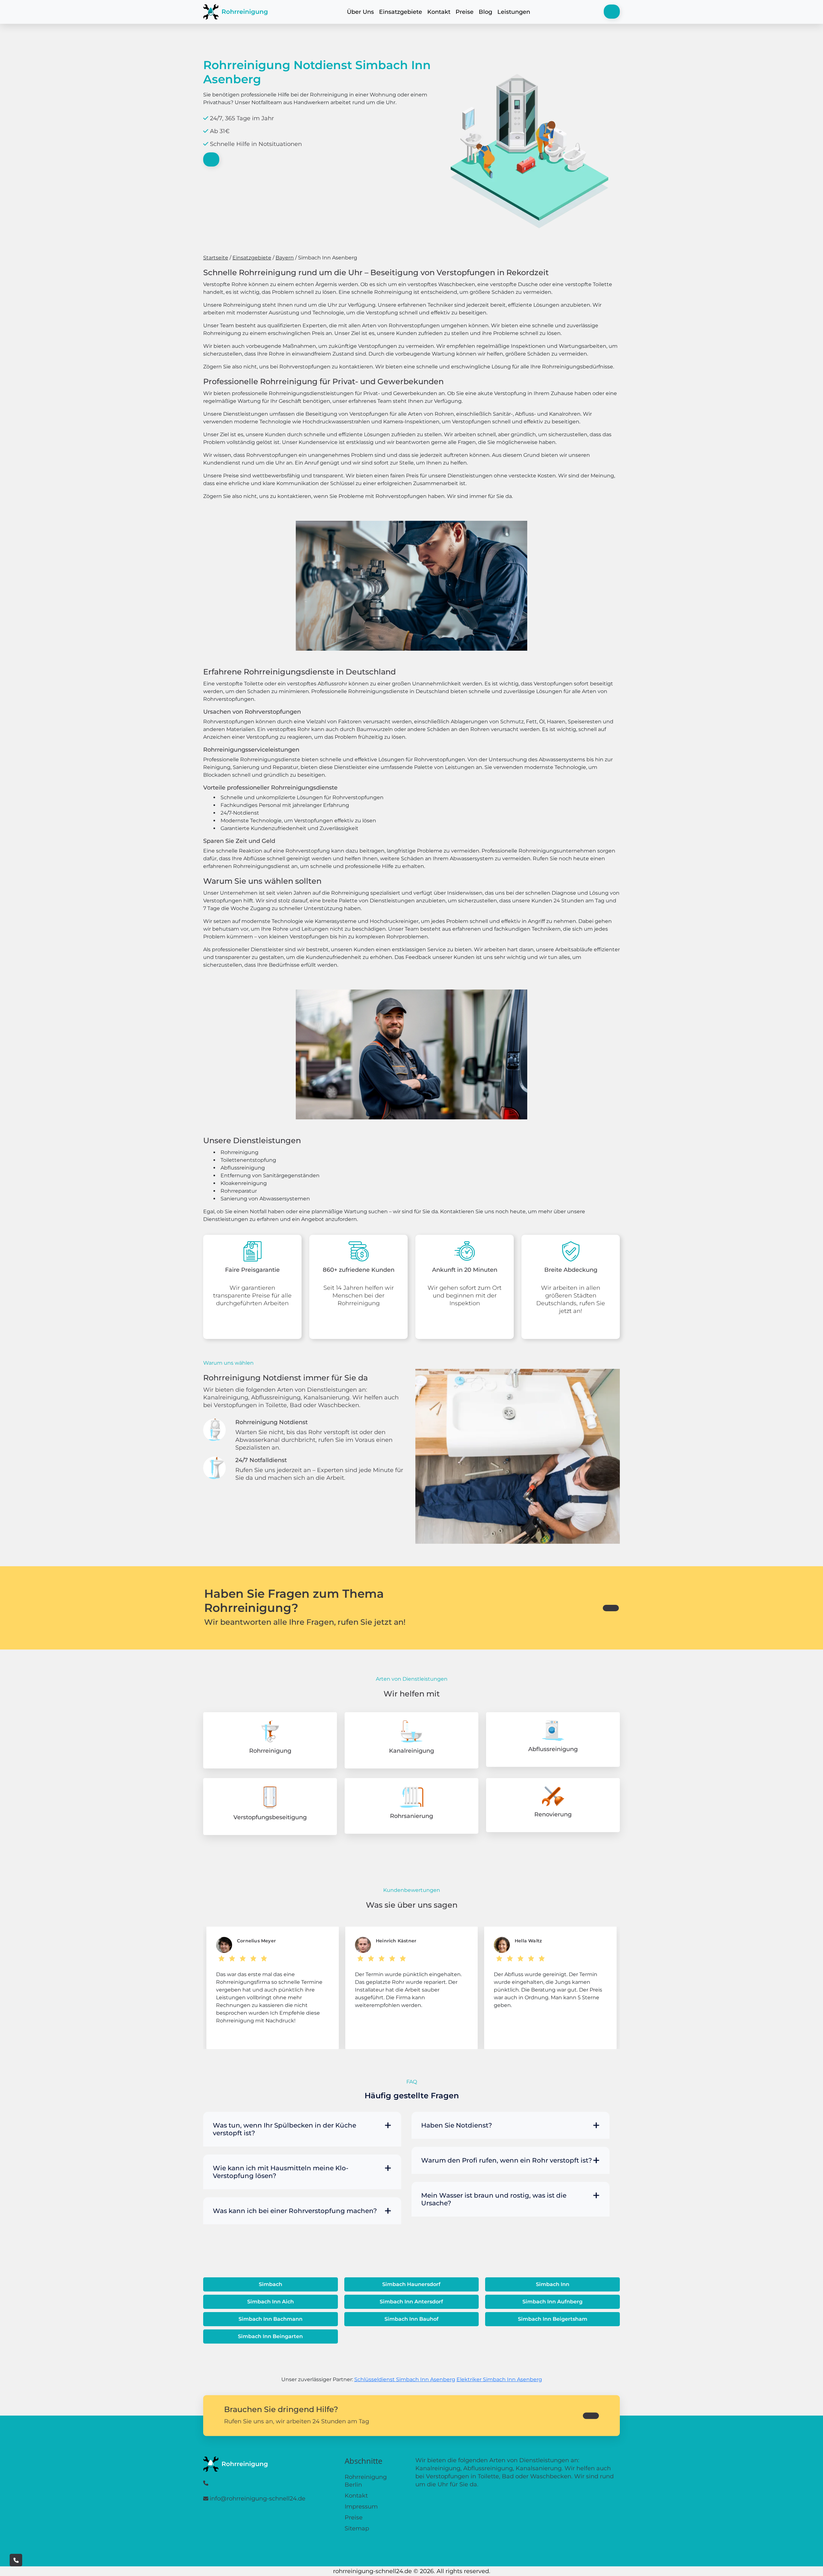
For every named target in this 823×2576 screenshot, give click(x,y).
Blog (485, 12)
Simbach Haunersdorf (411, 2284)
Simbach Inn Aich (271, 2302)
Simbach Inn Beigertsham (553, 2319)
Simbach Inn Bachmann (271, 2319)
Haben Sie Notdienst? (457, 2125)
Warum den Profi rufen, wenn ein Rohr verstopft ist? (506, 2160)
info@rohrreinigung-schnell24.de (258, 2499)
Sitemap (357, 2528)
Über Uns (360, 12)
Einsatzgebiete (401, 12)
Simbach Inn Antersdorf (411, 2302)
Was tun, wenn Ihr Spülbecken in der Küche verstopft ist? (285, 2129)
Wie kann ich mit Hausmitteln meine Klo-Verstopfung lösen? (281, 2172)
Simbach (271, 2284)
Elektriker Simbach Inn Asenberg (499, 2379)
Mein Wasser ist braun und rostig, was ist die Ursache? (494, 2199)
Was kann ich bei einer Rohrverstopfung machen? (295, 2211)
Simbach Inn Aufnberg (552, 2302)
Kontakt (439, 12)
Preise (465, 12)
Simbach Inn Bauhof (411, 2319)
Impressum (361, 2507)
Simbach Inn (553, 2284)
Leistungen (514, 12)
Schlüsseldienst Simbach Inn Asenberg (405, 2379)
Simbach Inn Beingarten (270, 2336)
